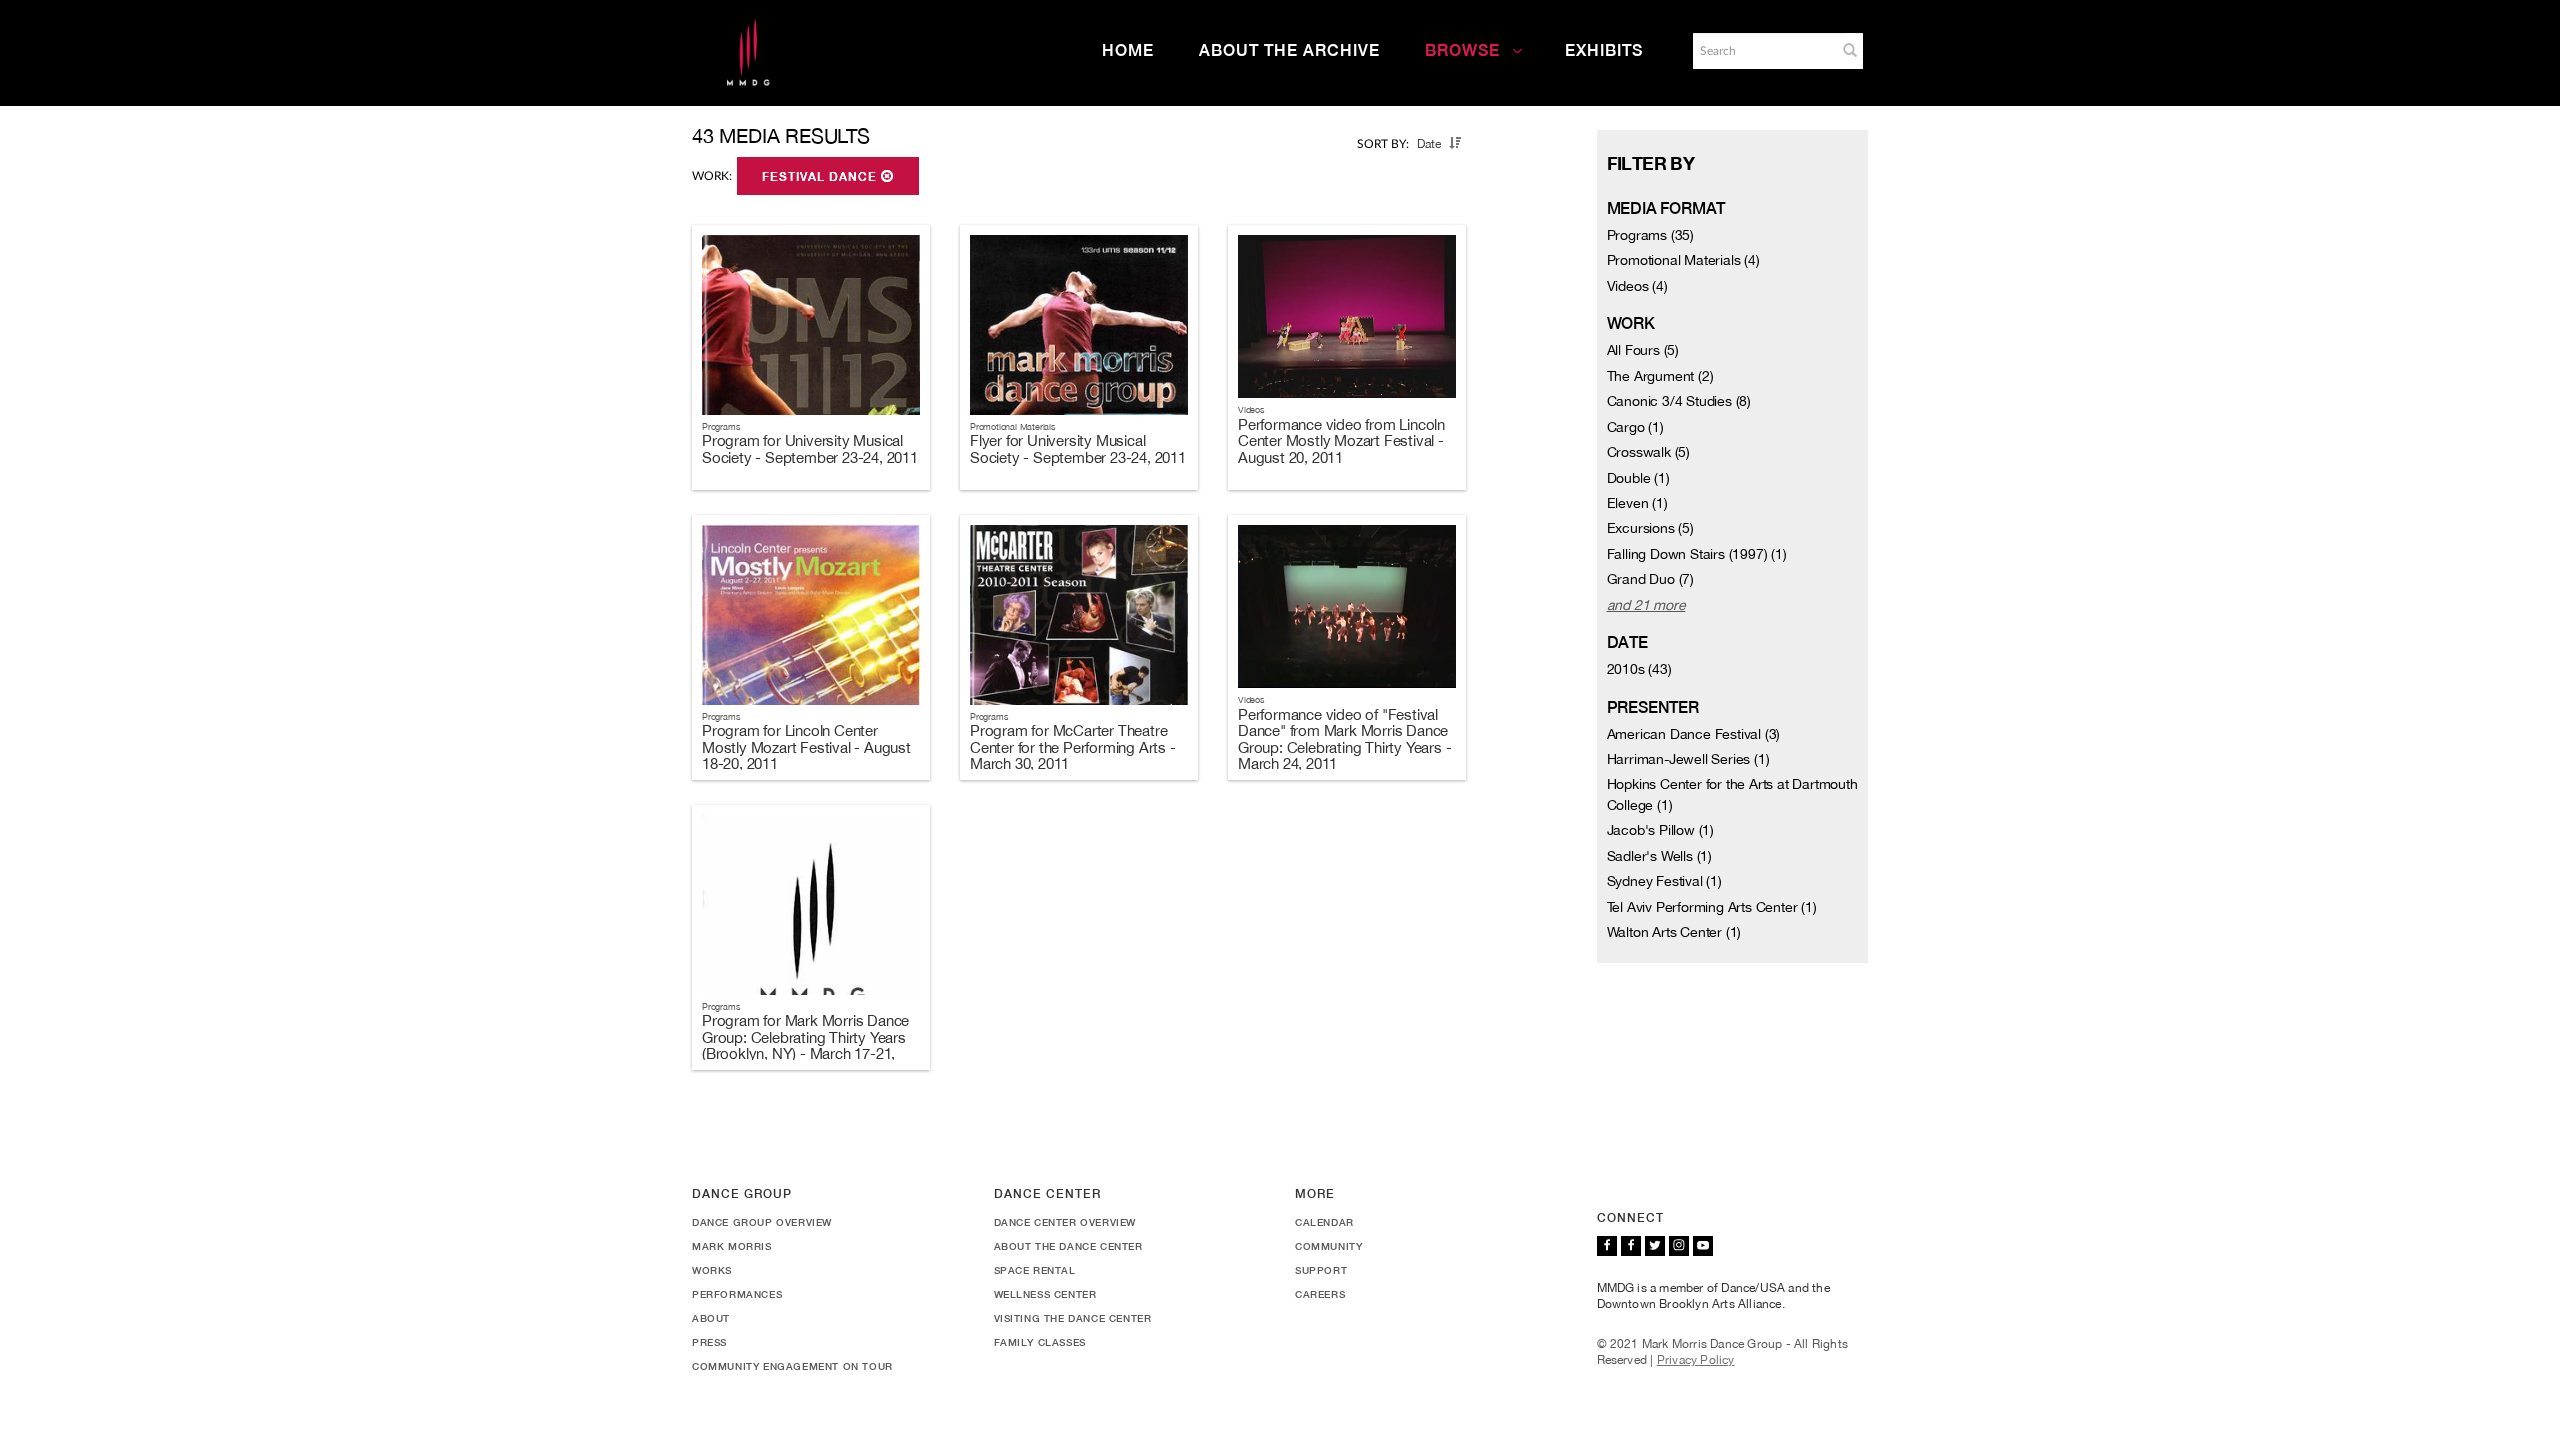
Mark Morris (732, 1246)
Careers (1320, 1294)
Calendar (1324, 1222)
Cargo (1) (1635, 427)
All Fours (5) (1643, 350)
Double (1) (1638, 478)
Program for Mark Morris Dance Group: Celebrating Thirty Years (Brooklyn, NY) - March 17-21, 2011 (805, 1045)
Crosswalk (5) (1648, 452)
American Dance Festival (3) (1694, 734)
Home (1128, 50)
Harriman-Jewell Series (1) (1688, 759)
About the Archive (1289, 50)
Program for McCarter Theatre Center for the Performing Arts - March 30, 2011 (1073, 747)
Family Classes (1040, 1342)
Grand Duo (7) (1650, 579)
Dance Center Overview (1065, 1222)
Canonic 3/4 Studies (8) (1679, 401)
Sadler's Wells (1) (1659, 856)
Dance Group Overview (762, 1222)
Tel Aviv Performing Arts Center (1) (1712, 907)
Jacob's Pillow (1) (1660, 830)
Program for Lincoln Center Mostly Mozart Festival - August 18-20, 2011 (806, 747)
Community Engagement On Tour (792, 1366)
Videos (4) (1637, 286)
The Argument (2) (1660, 376)
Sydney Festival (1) (1664, 881)
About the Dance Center (1068, 1246)
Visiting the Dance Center (1073, 1318)
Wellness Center (1045, 1294)
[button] (1850, 50)
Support (1321, 1270)
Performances (737, 1294)
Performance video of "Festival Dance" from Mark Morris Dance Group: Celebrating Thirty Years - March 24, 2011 (1344, 739)
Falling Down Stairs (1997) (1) (1697, 554)
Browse (1462, 50)
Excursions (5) (1650, 528)
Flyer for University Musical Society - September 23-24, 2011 (1078, 449)
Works (712, 1270)
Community (1328, 1246)
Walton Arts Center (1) (1674, 932)
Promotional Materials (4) (1683, 260)
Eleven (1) (1637, 503)
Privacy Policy (1696, 1360)
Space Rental (1035, 1270)
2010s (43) (1639, 669)
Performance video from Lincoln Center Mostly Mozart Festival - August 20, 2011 (1341, 441)
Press (709, 1342)
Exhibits (1604, 50)
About (711, 1318)
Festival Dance (821, 177)
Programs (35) (1650, 235)
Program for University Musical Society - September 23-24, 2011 (810, 449)
